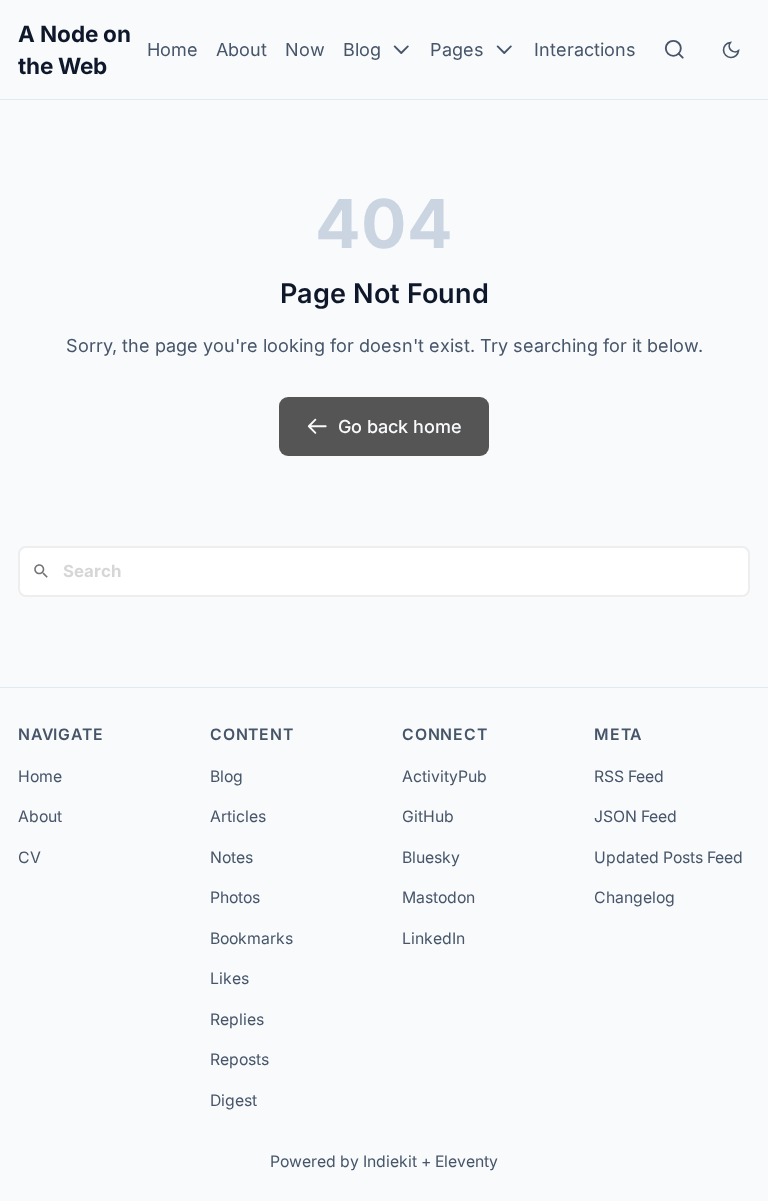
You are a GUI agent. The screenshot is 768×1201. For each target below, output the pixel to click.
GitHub (428, 816)
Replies (237, 1019)
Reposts (239, 1059)
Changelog (634, 897)
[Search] (674, 49)
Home (172, 49)
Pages (457, 49)
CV (29, 857)
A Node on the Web (74, 49)
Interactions (585, 49)
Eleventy (466, 1161)
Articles (238, 816)
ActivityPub (444, 776)
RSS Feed (629, 776)
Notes (231, 857)
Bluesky (431, 857)
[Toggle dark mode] (731, 50)
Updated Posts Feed (668, 857)
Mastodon (438, 897)
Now (305, 49)
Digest (233, 1100)
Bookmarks (251, 938)
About (241, 49)
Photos (235, 897)
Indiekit (390, 1161)
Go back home (400, 426)
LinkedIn (433, 938)
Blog (362, 49)
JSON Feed (635, 816)
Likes (229, 978)
